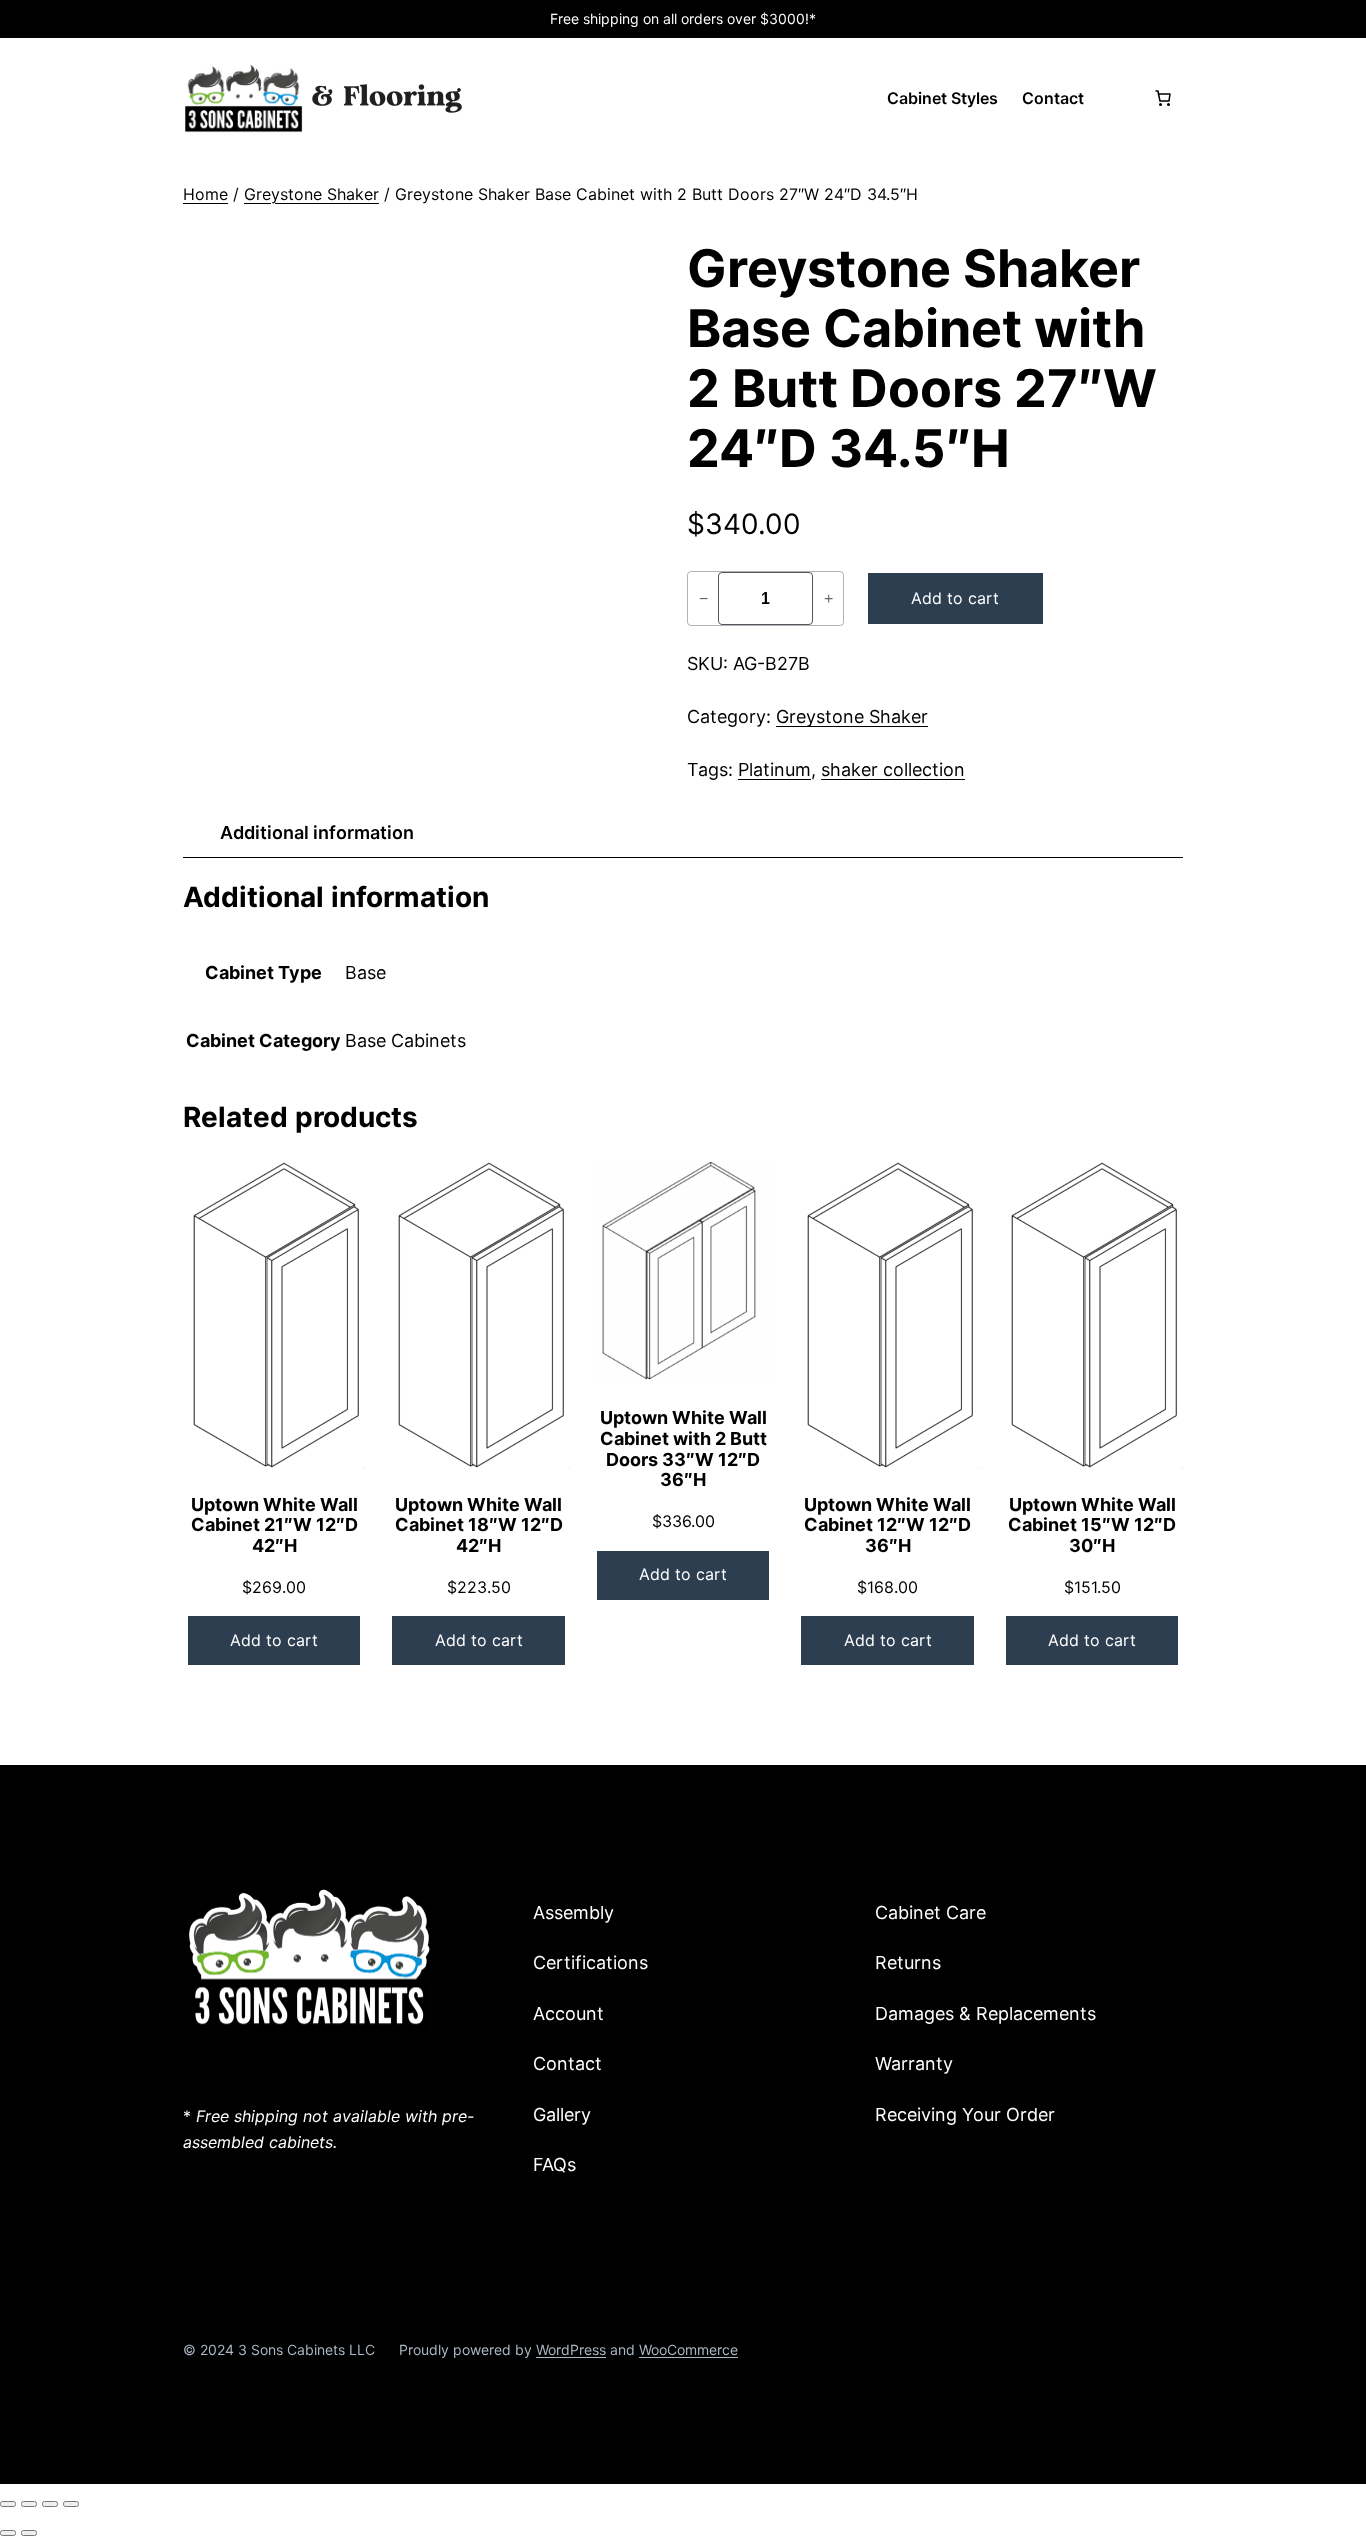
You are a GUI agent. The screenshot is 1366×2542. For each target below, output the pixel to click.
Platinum (774, 769)
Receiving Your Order (965, 2114)
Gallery (562, 2114)
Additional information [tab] (317, 832)
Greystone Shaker (311, 194)
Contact (567, 2063)
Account (568, 2013)
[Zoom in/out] (8, 2504)
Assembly (573, 1912)
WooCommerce (688, 2349)
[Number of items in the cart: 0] (1163, 98)
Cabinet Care (930, 1912)
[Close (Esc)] (71, 2504)
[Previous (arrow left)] (8, 2533)
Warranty (914, 2063)
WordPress (571, 2349)
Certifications (590, 1962)
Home (205, 194)
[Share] (50, 2504)
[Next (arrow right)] (29, 2533)
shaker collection (893, 769)
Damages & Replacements (985, 2013)
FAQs (554, 2164)
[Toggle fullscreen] (29, 2504)
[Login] (1118, 98)
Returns (908, 1962)
